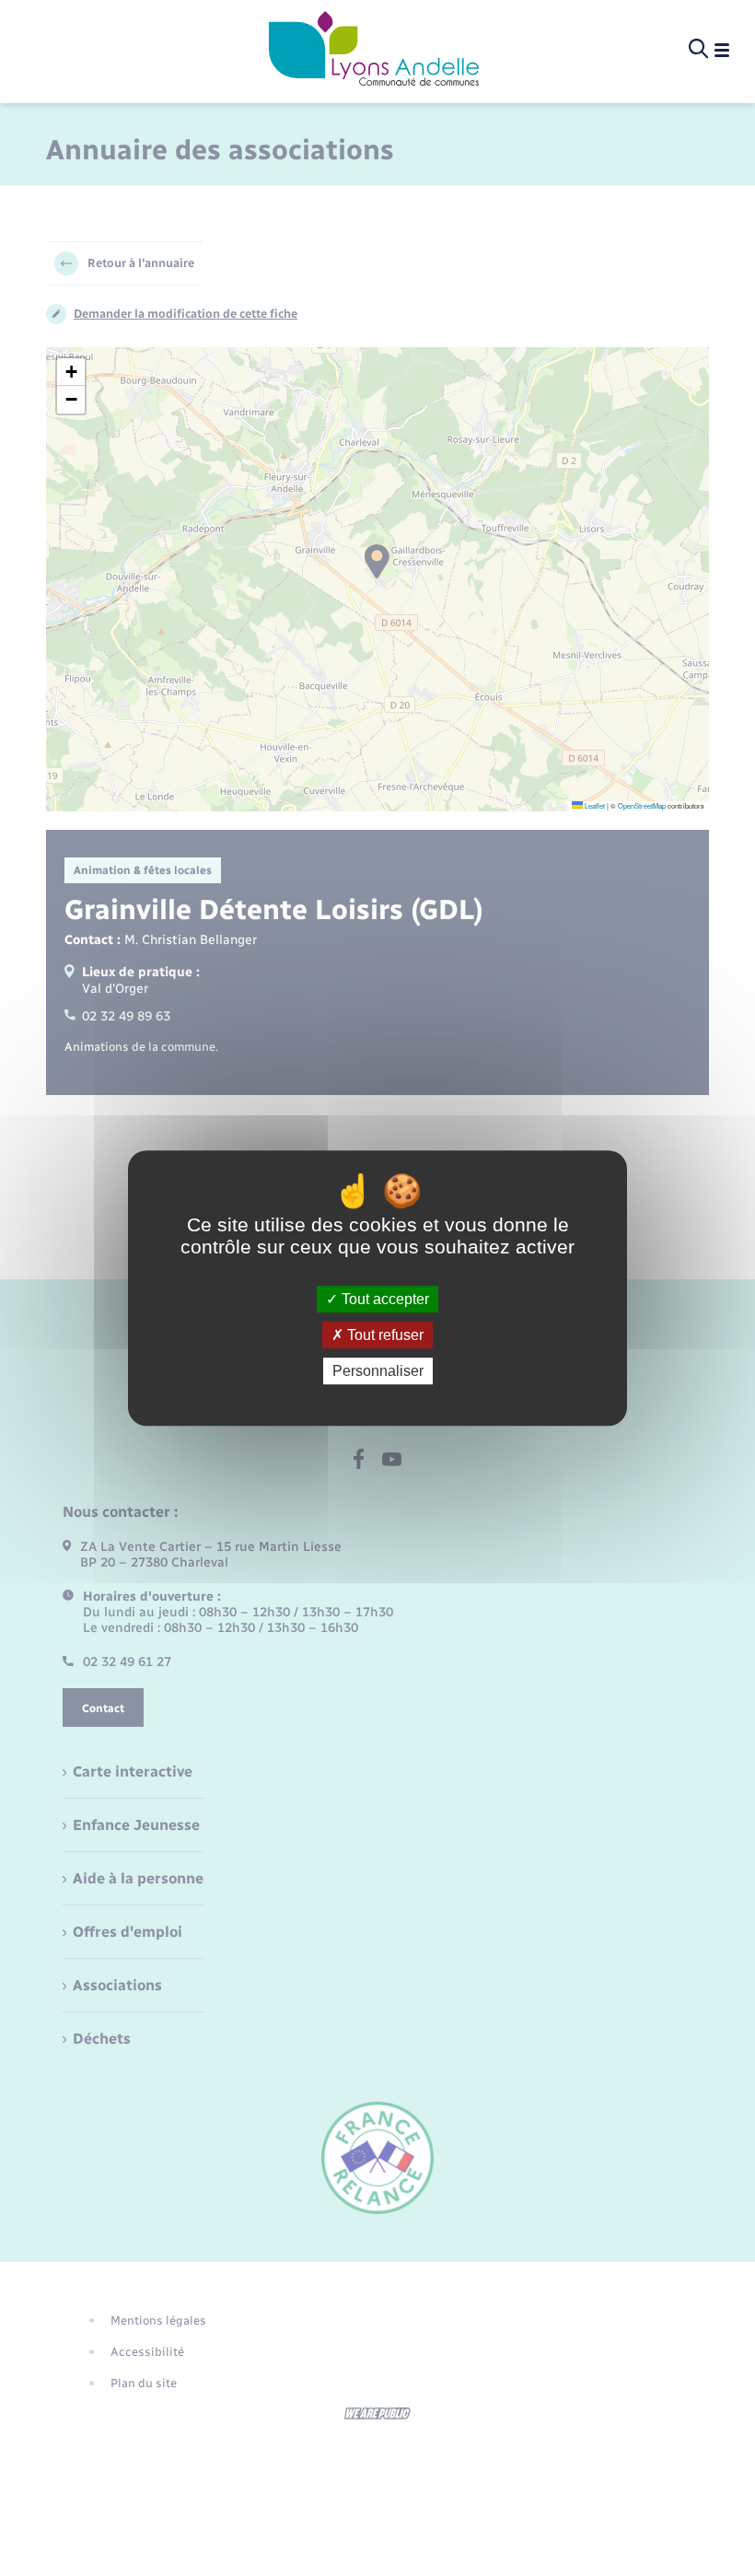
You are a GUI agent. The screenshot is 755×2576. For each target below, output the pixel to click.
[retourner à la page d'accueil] (374, 50)
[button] (71, 372)
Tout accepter (383, 1299)
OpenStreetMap (642, 805)
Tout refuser (383, 1335)
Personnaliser (378, 1371)
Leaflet (594, 805)
